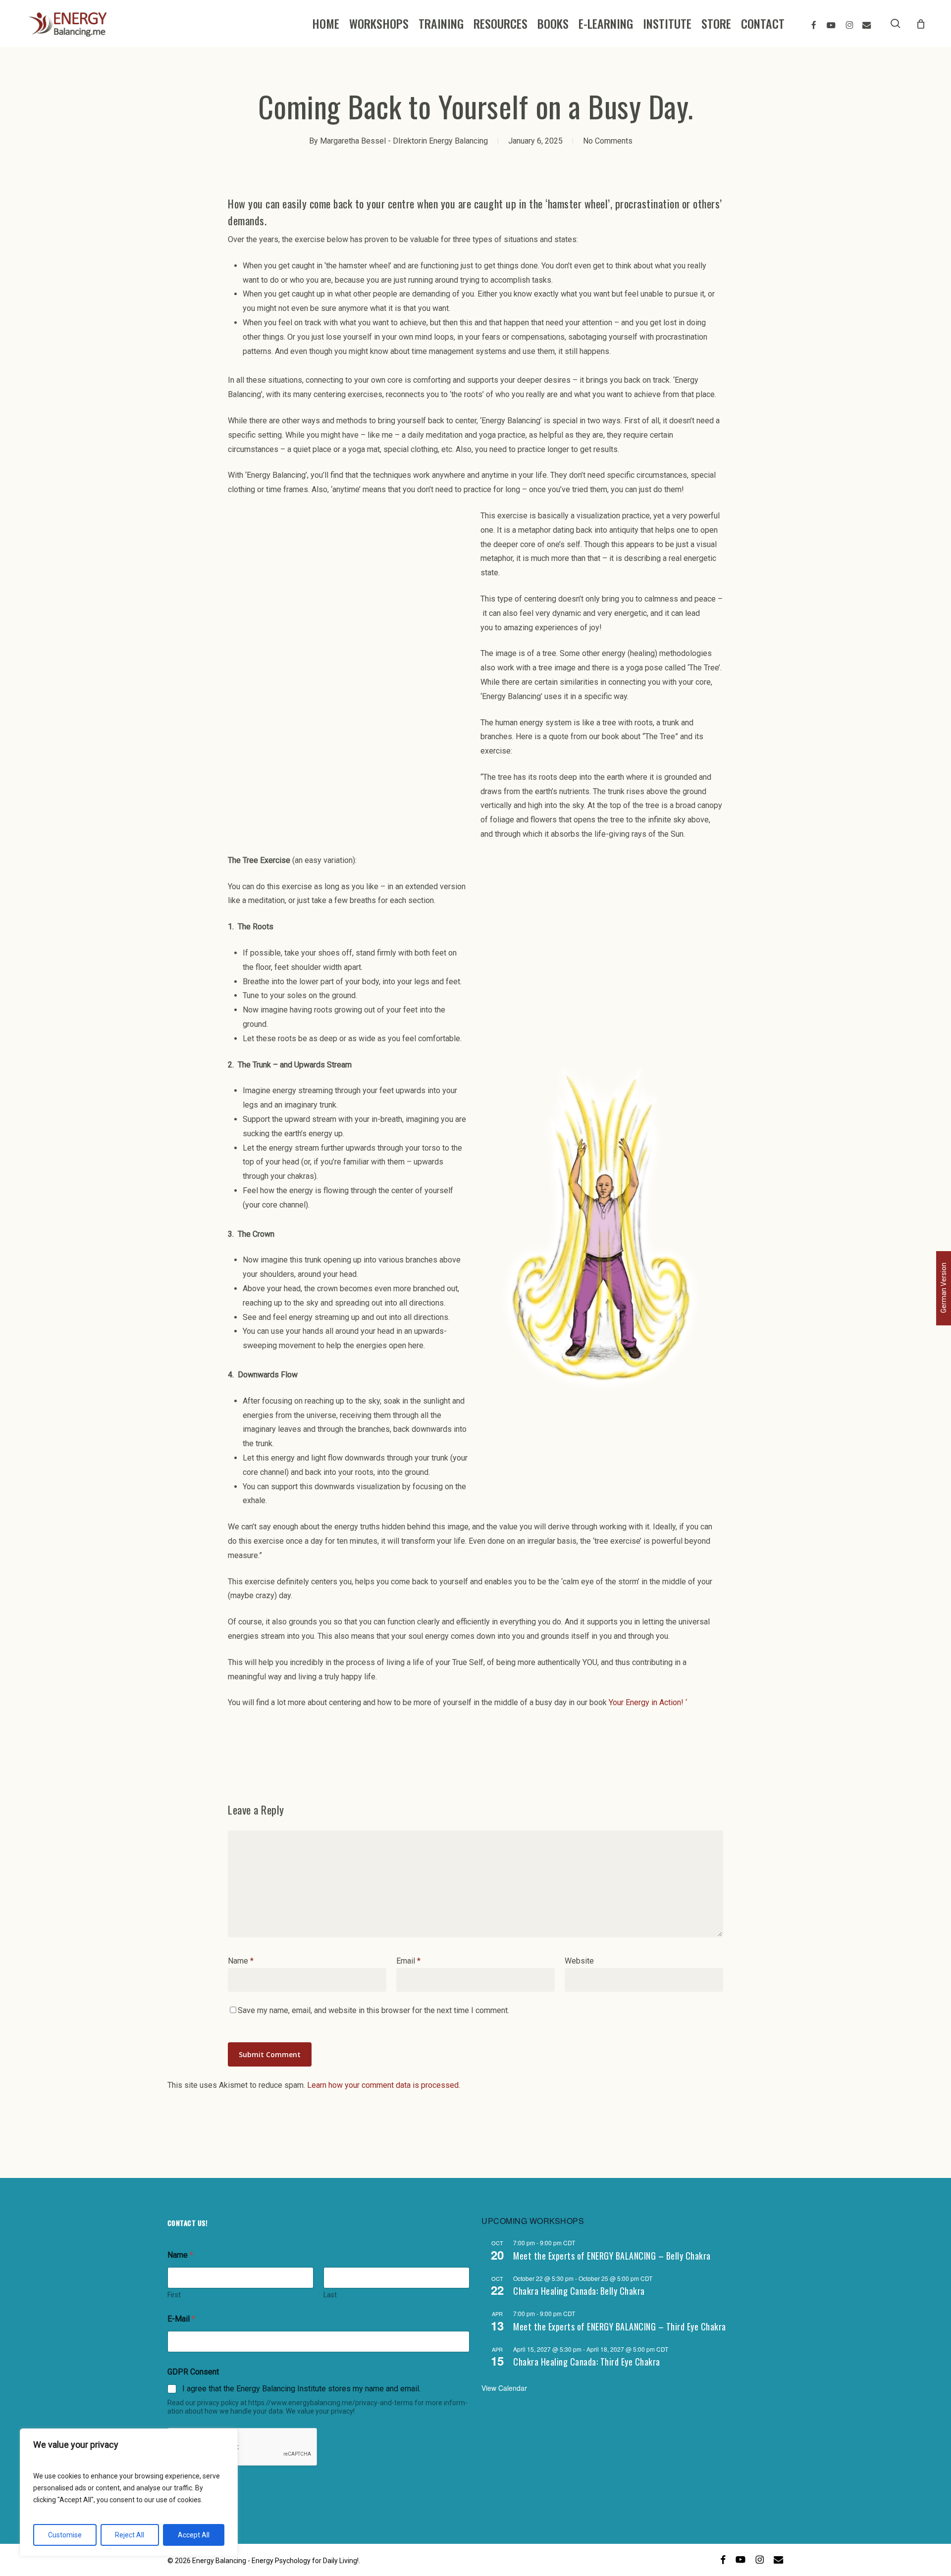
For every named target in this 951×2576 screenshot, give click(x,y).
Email (408, 1961)
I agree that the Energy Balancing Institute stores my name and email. (301, 2389)
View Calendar (504, 2388)
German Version (944, 1288)
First (174, 2295)
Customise (65, 2535)
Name (241, 1961)
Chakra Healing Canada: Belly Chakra (579, 2291)
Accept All (194, 2535)
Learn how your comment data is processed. (384, 2085)
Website (579, 1961)
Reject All (130, 2535)
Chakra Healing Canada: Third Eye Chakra (587, 2362)
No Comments (608, 141)
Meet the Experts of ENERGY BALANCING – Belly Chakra (612, 2256)
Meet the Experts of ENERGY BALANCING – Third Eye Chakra (620, 2326)
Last (330, 2295)
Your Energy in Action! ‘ (648, 1702)
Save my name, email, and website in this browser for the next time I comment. (373, 2010)
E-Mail (181, 2319)
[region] (129, 2492)
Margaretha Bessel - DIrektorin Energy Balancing (404, 141)
